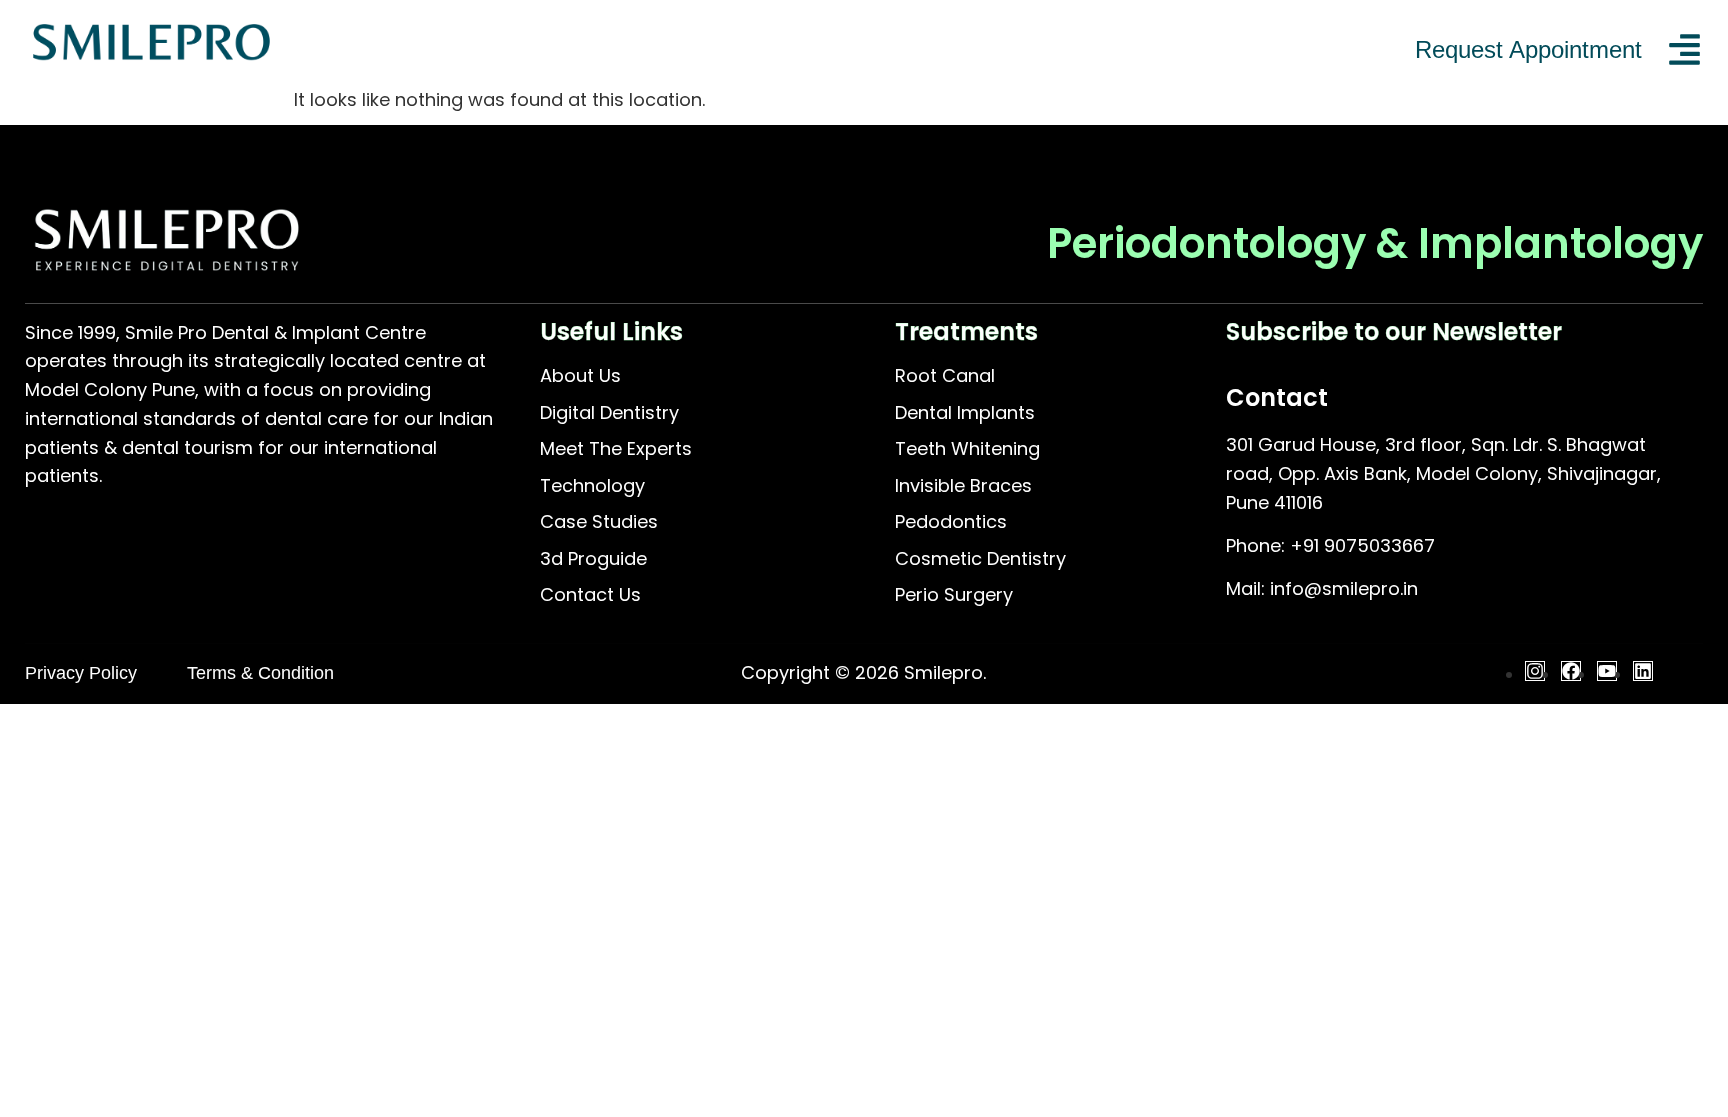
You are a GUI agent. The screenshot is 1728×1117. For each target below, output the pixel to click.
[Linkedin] (1643, 671)
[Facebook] (1571, 671)
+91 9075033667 (1362, 545)
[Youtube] (1607, 671)
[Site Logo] (151, 62)
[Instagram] (1535, 671)
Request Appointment (1528, 49)
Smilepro (943, 672)
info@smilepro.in (1344, 588)
